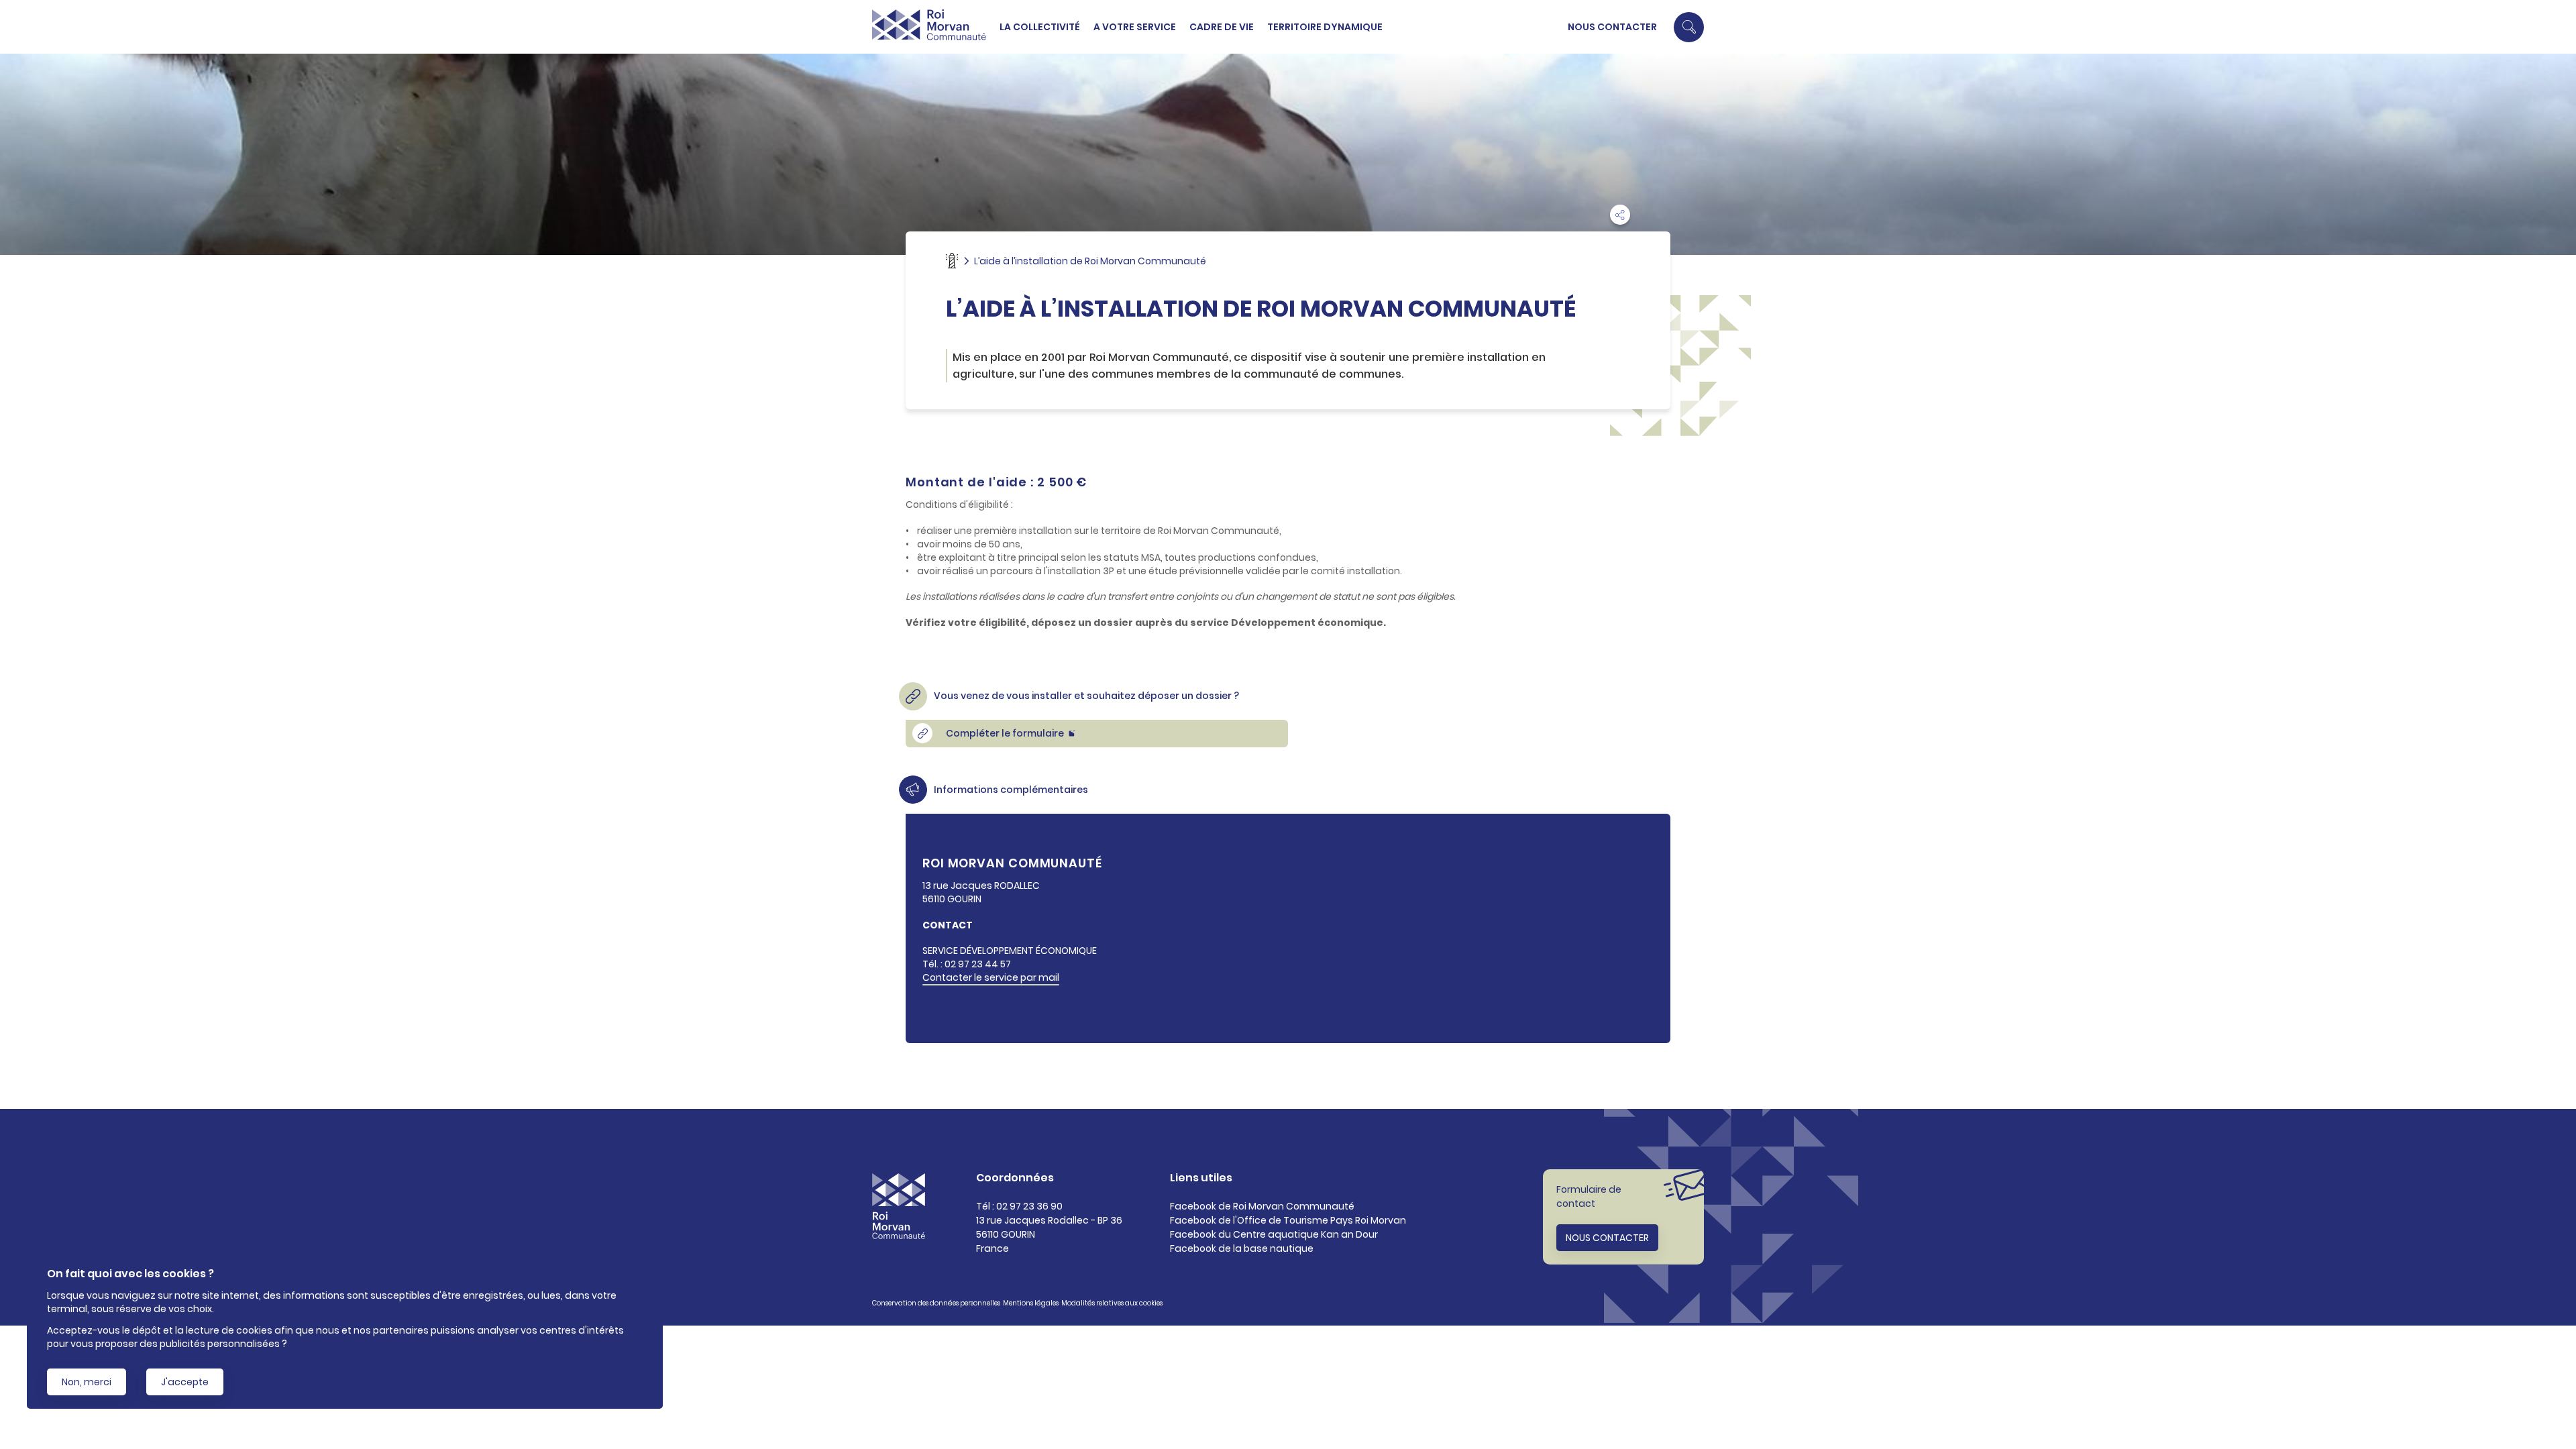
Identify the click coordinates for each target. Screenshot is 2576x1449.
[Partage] (1620, 215)
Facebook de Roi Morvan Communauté (1262, 1206)
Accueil (952, 261)
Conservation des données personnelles (936, 1303)
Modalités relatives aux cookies (1112, 1303)
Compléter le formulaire (1005, 733)
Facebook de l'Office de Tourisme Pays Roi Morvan (1288, 1220)
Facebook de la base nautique (1242, 1248)
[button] (1689, 27)
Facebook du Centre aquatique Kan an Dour (1274, 1234)
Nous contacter (1612, 27)
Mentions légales (1031, 1303)
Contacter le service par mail (991, 977)
